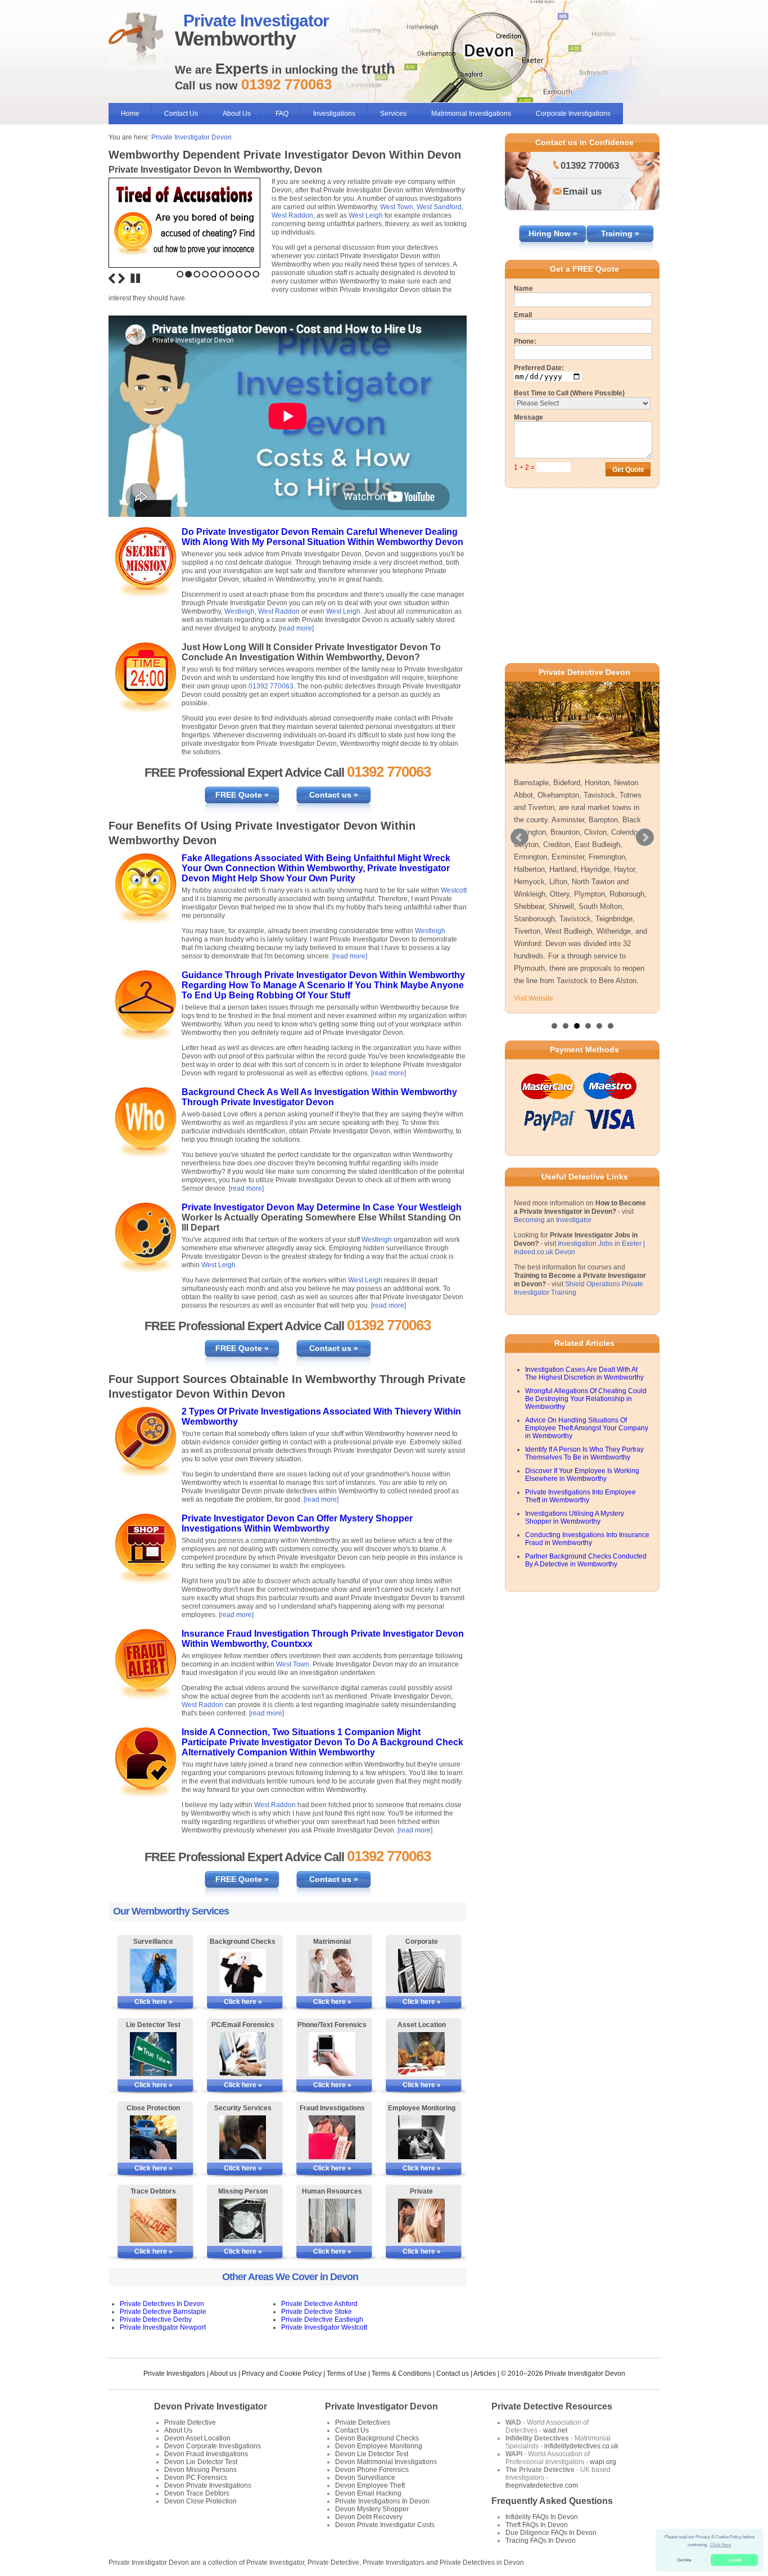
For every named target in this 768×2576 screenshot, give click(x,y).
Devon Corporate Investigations (213, 2446)
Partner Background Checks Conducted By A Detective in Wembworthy (586, 1560)
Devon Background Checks (377, 2438)
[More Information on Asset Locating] (421, 2054)
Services (393, 114)
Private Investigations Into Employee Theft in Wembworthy (580, 1496)
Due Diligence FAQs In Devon (551, 2533)
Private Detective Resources (552, 2406)
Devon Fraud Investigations (206, 2454)
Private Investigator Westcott (324, 2327)
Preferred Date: (539, 368)
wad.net (555, 2430)
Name (523, 289)
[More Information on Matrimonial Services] (332, 1971)
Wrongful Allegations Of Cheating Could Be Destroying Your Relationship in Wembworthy (586, 1399)
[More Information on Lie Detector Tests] (153, 2054)
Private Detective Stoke (317, 2312)
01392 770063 (271, 686)
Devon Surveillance (365, 2478)
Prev (519, 837)
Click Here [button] (720, 2545)
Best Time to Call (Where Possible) (569, 393)
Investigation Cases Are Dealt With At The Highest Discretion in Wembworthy (584, 1373)
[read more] (296, 628)
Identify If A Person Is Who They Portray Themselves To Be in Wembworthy (584, 1453)
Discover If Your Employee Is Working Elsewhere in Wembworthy (582, 1475)
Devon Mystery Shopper (372, 2509)
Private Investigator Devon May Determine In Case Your (301, 1207)
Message (528, 417)
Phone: (525, 341)
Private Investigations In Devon (382, 2501)
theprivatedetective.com (542, 2485)
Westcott (454, 890)
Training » (620, 233)
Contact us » (334, 795)
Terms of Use (347, 2374)
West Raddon (292, 215)
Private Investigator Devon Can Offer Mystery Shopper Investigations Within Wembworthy (297, 1523)
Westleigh (240, 611)
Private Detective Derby (156, 2320)
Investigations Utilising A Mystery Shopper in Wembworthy (575, 1517)
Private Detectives (363, 2422)
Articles (485, 2374)
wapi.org (603, 2462)
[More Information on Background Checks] (243, 1971)
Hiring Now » (553, 233)
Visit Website (534, 998)
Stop (135, 278)
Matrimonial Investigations (471, 114)
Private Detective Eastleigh (322, 2320)
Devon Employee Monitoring (379, 2446)
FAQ (282, 114)
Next (121, 278)
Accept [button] (735, 2560)
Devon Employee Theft (370, 2485)
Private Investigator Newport (163, 2327)
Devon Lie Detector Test (201, 2462)
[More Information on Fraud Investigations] (332, 2137)
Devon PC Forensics (196, 2478)
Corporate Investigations (573, 114)
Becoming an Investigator (553, 1220)
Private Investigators (174, 2374)
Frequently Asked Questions (552, 2501)
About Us (237, 114)
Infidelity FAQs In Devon (542, 2517)
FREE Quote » (242, 795)
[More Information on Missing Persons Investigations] (243, 2221)
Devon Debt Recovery (369, 2517)
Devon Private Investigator (211, 2406)
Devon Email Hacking (368, 2493)
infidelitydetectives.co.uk (581, 2446)
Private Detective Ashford (319, 2304)
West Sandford (439, 207)
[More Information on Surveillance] (153, 1971)
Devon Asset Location (197, 2438)
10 (256, 274)
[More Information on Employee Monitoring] (421, 2137)
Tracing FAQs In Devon (541, 2541)
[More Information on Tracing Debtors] (153, 2221)
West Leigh (366, 215)
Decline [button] (685, 2560)
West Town (397, 207)
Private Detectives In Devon (162, 2304)
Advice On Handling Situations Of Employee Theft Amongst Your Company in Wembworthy (587, 1428)
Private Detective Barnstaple (163, 2312)
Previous (112, 278)
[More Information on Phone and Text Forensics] (332, 2054)
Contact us (453, 2374)
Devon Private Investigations (208, 2485)
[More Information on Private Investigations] (421, 2221)
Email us (582, 192)
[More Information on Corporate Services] (421, 1971)
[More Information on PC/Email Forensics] (243, 2054)
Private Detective (190, 2422)
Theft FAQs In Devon (537, 2525)
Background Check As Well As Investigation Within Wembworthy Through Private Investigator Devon (319, 1097)
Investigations (334, 114)
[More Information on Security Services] (243, 2137)
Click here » (153, 2002)
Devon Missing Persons (200, 2470)
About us (223, 2374)
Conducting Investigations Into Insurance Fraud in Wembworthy (587, 1539)
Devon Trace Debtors (197, 2493)
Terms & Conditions (401, 2374)
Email (523, 315)
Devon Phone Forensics (372, 2470)
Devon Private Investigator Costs (385, 2525)
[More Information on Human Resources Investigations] (332, 2221)
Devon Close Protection (200, 2501)
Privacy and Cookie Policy (282, 2374)
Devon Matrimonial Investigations (386, 2462)
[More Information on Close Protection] (153, 2137)
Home (130, 114)
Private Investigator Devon (191, 137)
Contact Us (181, 114)
